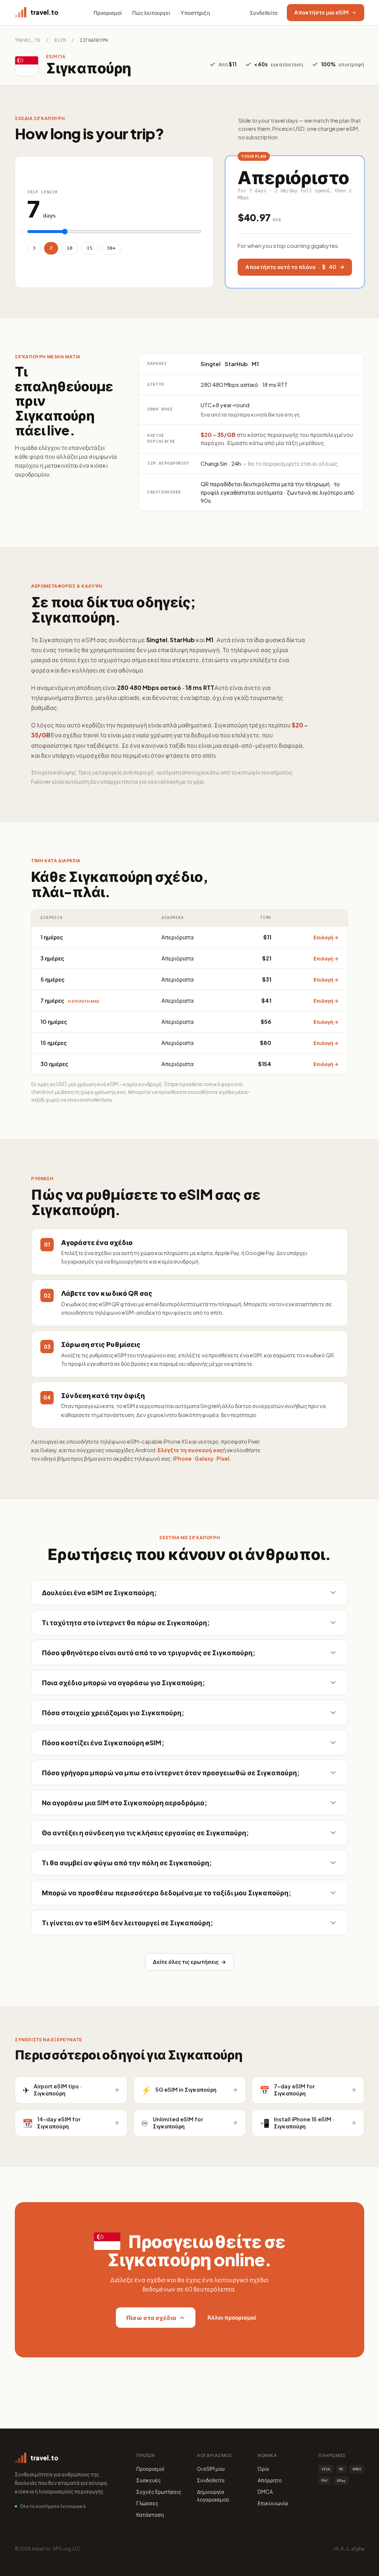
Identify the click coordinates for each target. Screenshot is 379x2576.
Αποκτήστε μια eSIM (321, 12)
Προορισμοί (108, 13)
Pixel (223, 1458)
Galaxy (204, 1458)
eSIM (60, 40)
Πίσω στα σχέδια (151, 2318)
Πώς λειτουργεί (151, 13)
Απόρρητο (270, 2480)
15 (90, 248)
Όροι (263, 2469)
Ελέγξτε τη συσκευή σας (190, 1450)
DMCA (265, 2492)
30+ (111, 248)
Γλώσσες (147, 2503)
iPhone (182, 1458)
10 (70, 248)
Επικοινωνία (273, 2503)
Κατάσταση (150, 2514)
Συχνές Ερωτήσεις (159, 2492)
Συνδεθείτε (264, 13)
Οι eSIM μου (211, 2469)
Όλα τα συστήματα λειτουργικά (53, 2506)
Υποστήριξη (195, 13)
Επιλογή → (326, 937)
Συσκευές (149, 2480)
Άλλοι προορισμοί (232, 2317)
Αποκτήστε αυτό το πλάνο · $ (291, 267)
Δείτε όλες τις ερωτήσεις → (189, 1962)
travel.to (27, 40)
